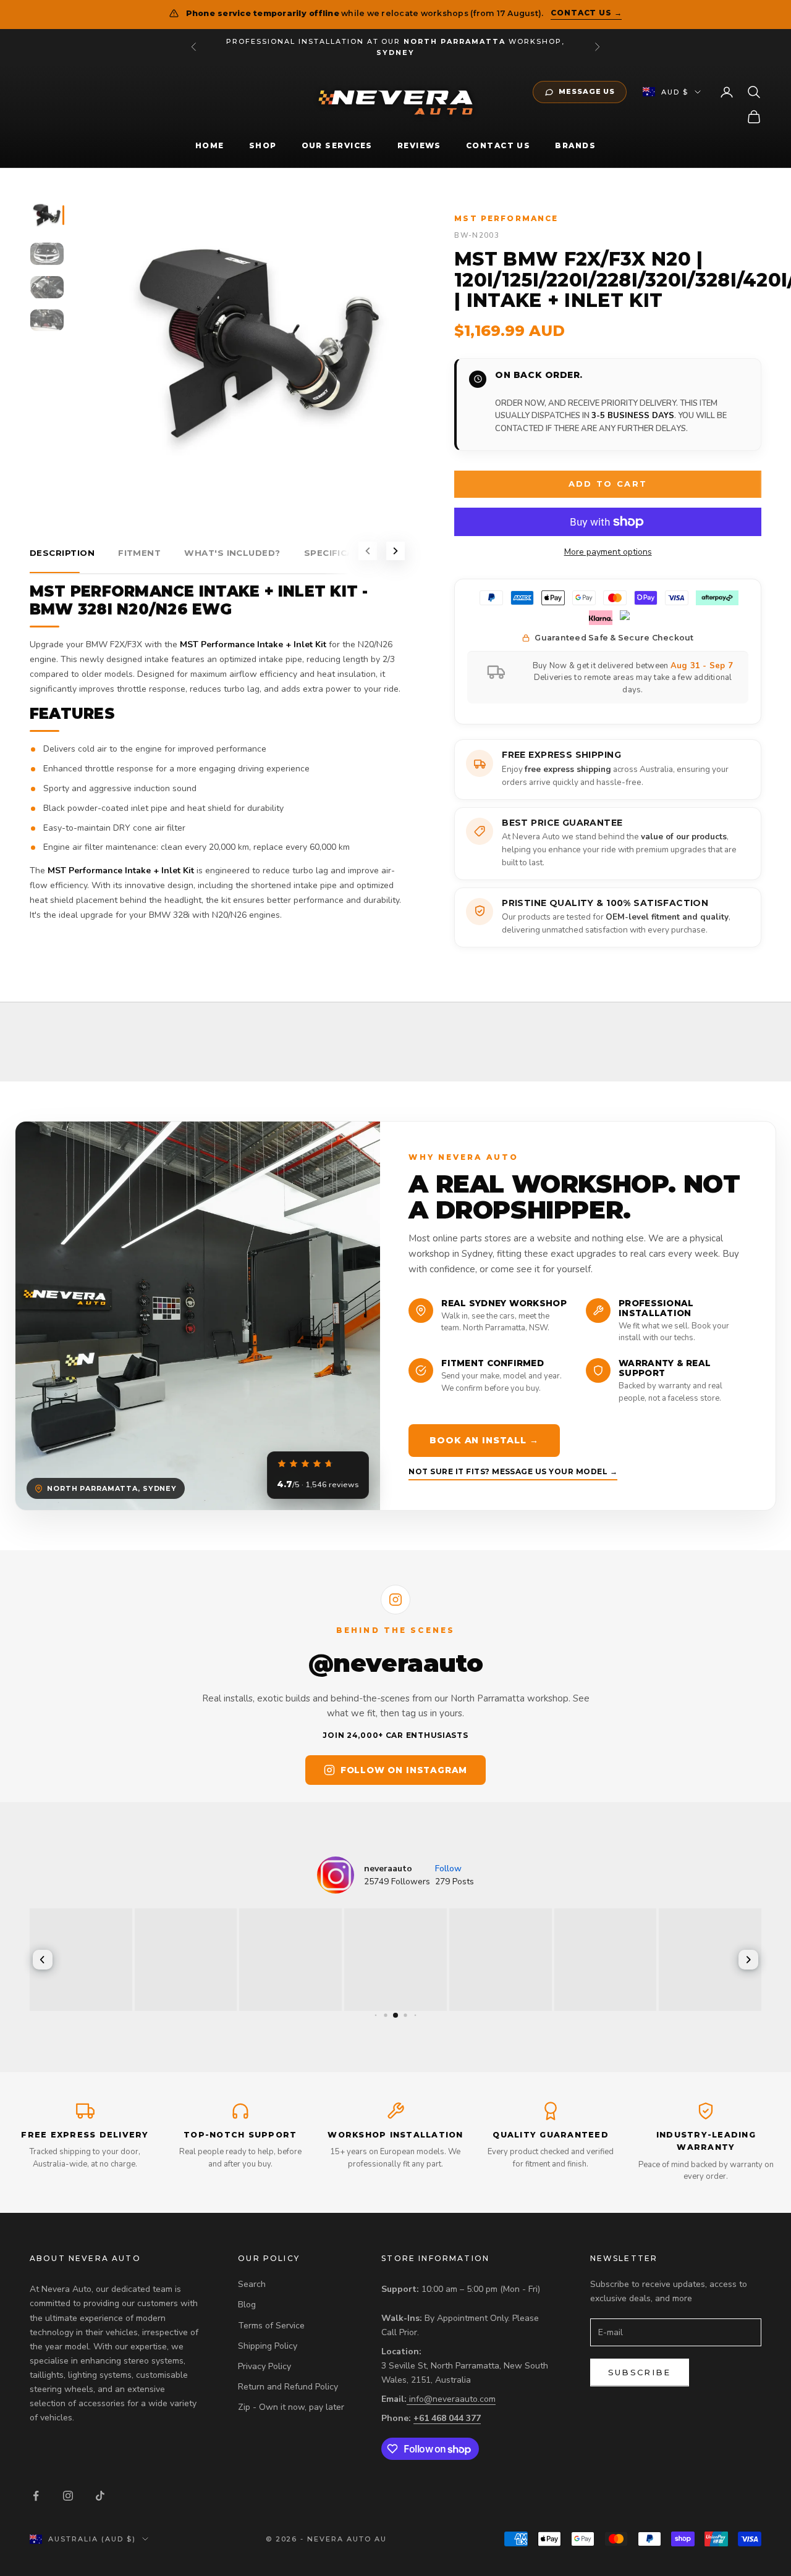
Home (210, 145)
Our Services (337, 145)
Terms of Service (271, 2326)
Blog (247, 2305)
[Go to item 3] (47, 287)
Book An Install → (484, 1440)
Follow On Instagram (404, 1770)
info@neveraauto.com (452, 2399)
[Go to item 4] (47, 321)
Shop (263, 145)
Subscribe (640, 2372)
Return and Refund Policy (288, 2387)
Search (252, 2284)
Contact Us (498, 145)
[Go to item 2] (47, 254)
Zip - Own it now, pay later (291, 2407)
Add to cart (608, 484)
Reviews (419, 145)
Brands (575, 145)
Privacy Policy (264, 2366)
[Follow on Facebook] (36, 2496)
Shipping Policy (268, 2346)
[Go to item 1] (47, 215)
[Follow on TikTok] (100, 2496)
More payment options (608, 552)
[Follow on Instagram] (68, 2496)
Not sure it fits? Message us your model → (513, 1471)
